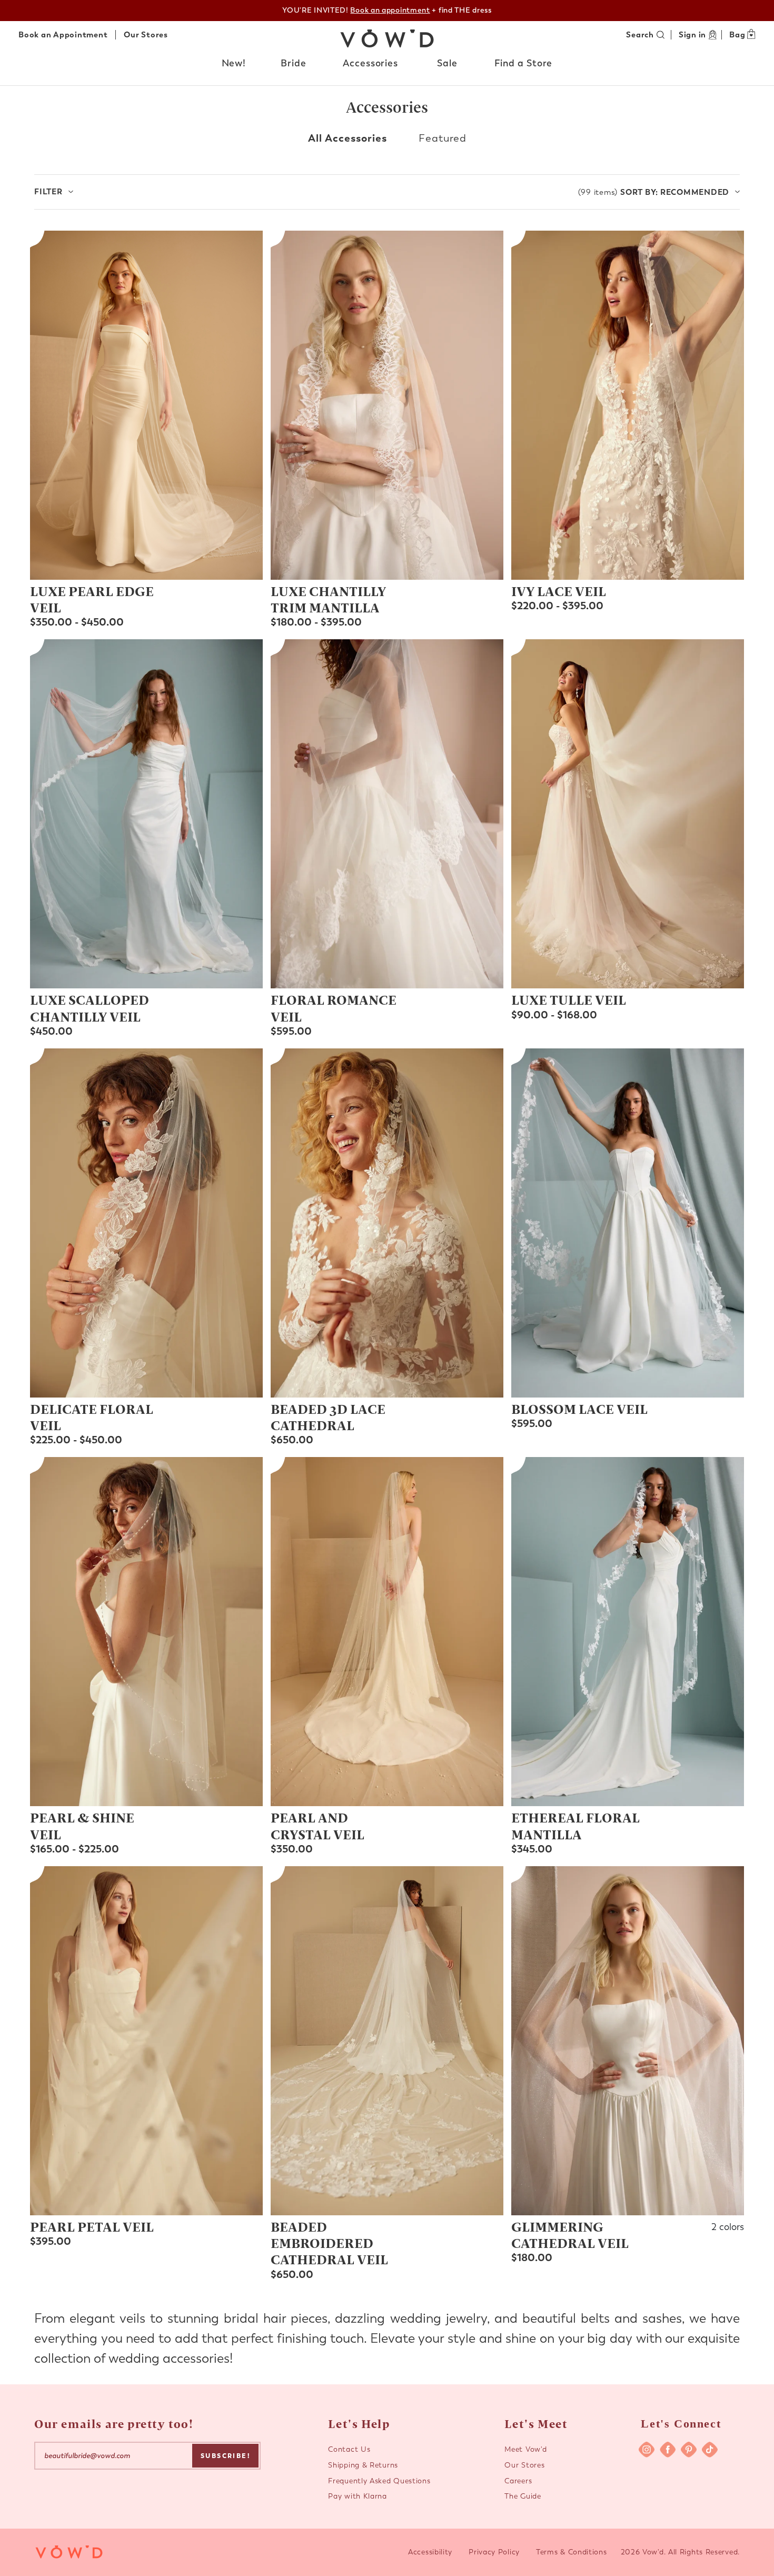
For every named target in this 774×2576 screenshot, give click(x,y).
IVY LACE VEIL (559, 591)
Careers (518, 2481)
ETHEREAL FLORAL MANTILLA (575, 1825)
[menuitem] (234, 66)
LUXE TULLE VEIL (569, 999)
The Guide (523, 2496)
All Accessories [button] (348, 138)
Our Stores (146, 35)
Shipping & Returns (363, 2465)
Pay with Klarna (358, 2496)
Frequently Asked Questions (379, 2481)
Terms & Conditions (572, 2552)
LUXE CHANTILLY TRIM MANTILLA (328, 599)
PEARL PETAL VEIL (92, 2226)
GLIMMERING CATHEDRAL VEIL (570, 2235)
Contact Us (349, 2449)
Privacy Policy (494, 2552)
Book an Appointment (63, 35)
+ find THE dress (421, 10)
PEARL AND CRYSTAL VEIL (317, 1825)
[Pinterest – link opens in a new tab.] (689, 2450)
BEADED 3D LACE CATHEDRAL (328, 1417)
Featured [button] (443, 138)
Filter (48, 192)
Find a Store (524, 63)
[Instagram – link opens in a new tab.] (647, 2450)
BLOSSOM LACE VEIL (579, 1409)
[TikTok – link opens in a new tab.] (710, 2450)
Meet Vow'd (525, 2449)
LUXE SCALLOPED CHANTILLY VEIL (90, 1008)
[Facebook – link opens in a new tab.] (668, 2450)
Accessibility (430, 2552)
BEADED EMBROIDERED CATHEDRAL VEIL (329, 2243)
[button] (234, 64)
